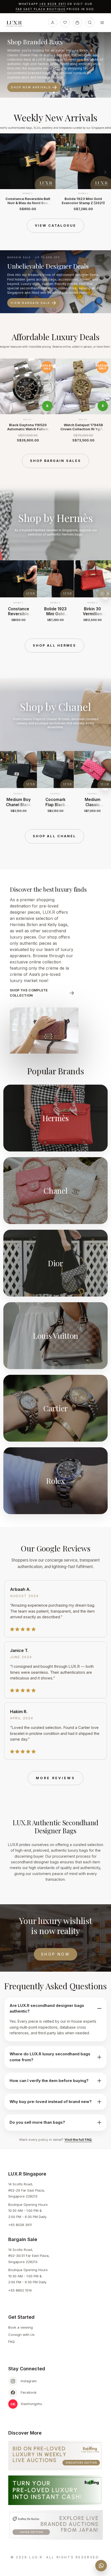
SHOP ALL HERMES (54, 645)
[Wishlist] (65, 23)
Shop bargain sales (55, 461)
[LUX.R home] (16, 24)
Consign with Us (21, 2335)
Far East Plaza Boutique (41, 9)
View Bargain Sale (30, 303)
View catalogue (55, 226)
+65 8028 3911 (53, 4)
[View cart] (77, 23)
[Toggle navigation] (102, 23)
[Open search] (90, 23)
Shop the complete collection (29, 993)
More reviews (55, 1778)
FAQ (11, 2342)
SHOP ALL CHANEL (54, 836)
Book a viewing (21, 2327)
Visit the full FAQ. (78, 2139)
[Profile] (53, 23)
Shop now (55, 1954)
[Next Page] (105, 172)
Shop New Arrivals (31, 87)
